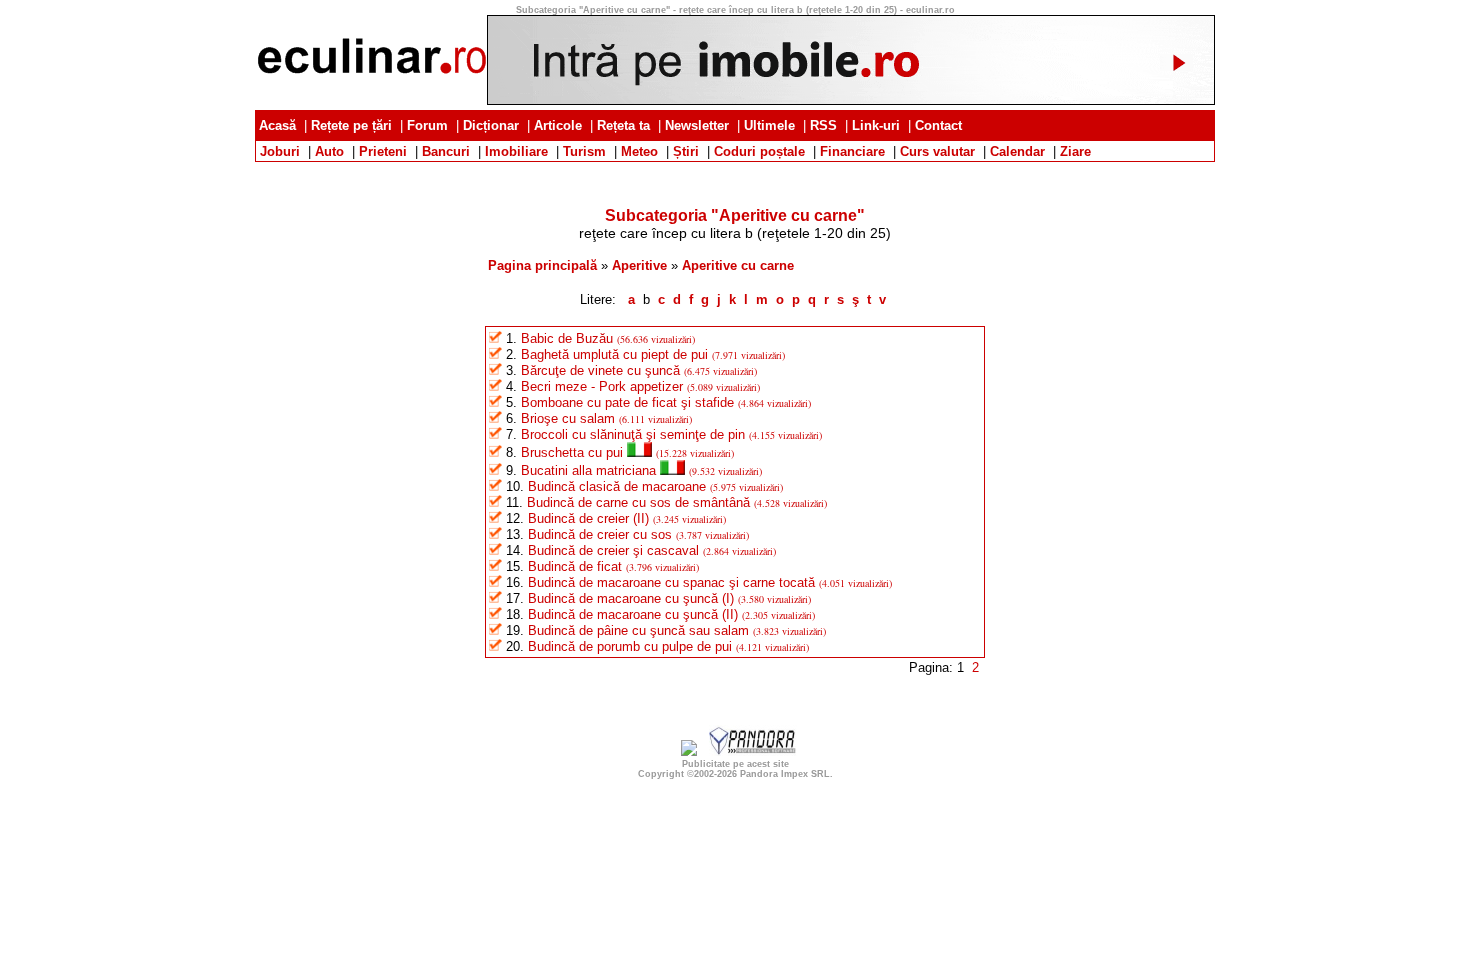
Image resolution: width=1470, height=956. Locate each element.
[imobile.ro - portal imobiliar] (851, 100)
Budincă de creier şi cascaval (613, 550)
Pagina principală (542, 265)
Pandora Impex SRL (785, 774)
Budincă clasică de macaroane (617, 486)
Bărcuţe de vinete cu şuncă (600, 370)
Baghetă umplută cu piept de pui (614, 354)
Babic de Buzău (567, 338)
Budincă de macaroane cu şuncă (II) (633, 614)
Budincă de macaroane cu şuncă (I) (631, 598)
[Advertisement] (735, 169)
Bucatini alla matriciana (588, 470)
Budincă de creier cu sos (600, 534)
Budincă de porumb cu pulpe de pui (630, 646)
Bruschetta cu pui (572, 452)
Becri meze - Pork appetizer (602, 386)
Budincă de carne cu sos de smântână (638, 502)
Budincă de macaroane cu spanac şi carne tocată (671, 582)
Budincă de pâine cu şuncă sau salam (638, 630)
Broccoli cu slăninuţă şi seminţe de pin (633, 434)
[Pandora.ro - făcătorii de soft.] (753, 751)
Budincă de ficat (575, 566)
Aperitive (639, 265)
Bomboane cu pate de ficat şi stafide (627, 402)
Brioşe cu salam (568, 418)
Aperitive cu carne (738, 265)
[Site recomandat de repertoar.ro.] (689, 751)
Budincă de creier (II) (588, 518)
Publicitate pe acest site (735, 764)
